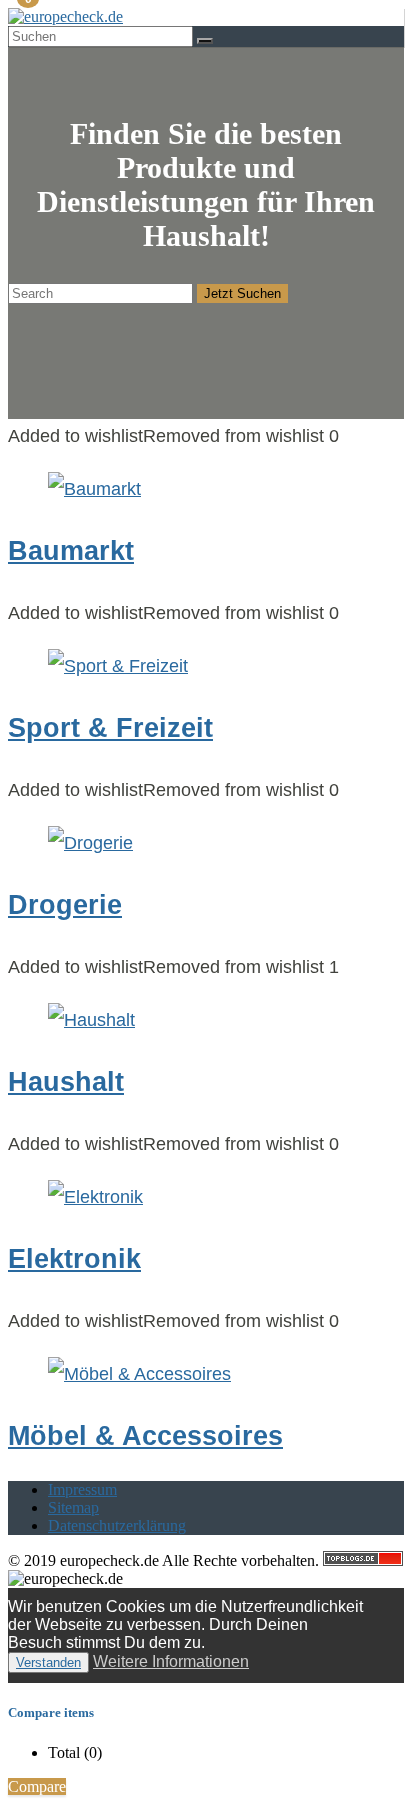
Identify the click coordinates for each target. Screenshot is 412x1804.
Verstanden (48, 1662)
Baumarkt (71, 551)
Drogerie (65, 905)
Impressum (82, 1489)
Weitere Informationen (171, 1661)
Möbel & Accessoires (145, 1436)
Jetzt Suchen (242, 293)
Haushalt (66, 1082)
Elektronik (74, 1259)
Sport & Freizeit (110, 728)
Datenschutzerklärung (117, 1525)
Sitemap (73, 1507)
